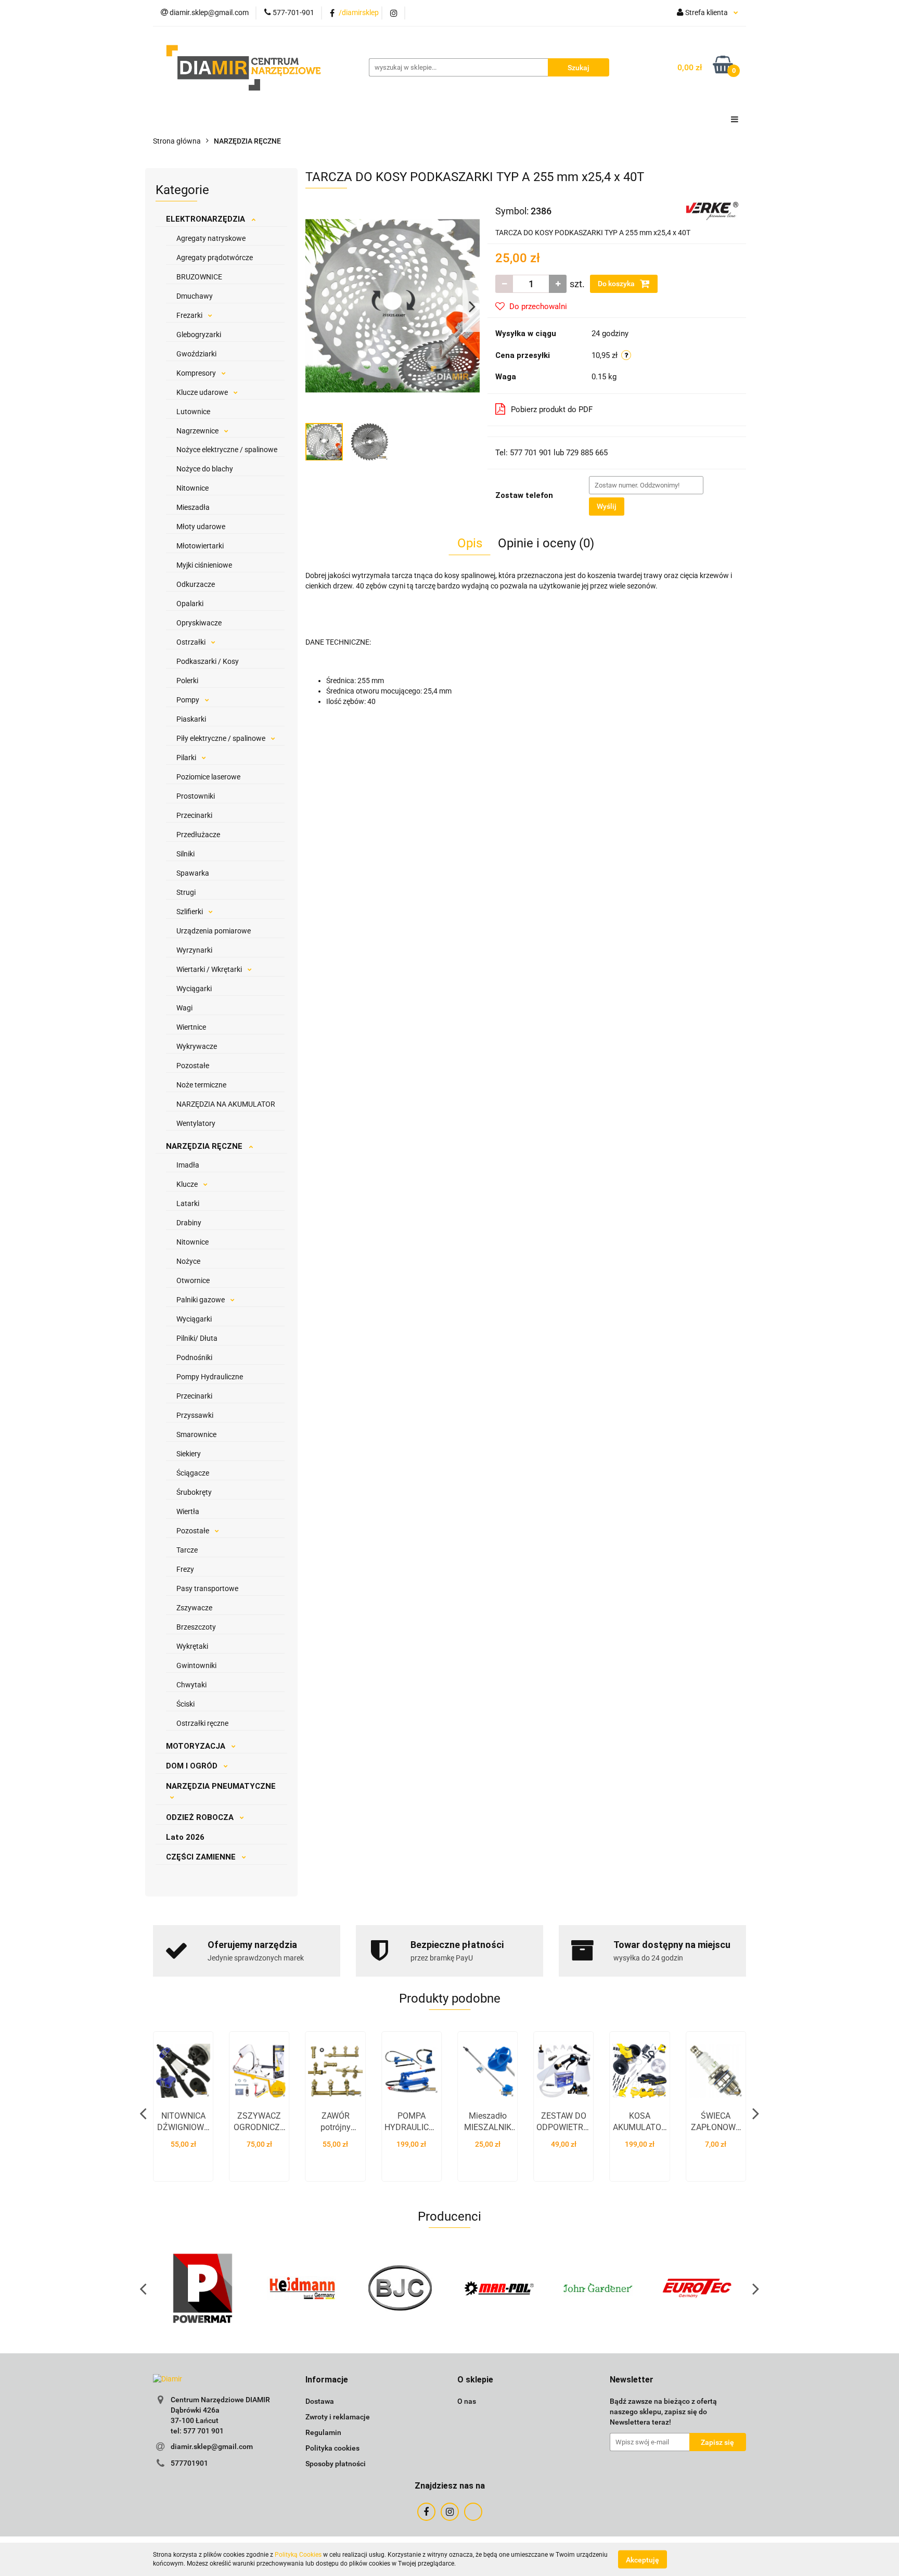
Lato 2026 (185, 1837)
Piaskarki (191, 719)
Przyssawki (195, 1415)
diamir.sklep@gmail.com (212, 2446)
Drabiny (189, 1223)
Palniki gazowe (201, 1300)
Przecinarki (194, 815)
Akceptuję (643, 2559)
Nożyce (188, 1261)
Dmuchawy (195, 296)
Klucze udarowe (203, 392)
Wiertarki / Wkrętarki (210, 969)
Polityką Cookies (298, 2555)
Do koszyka (617, 284)
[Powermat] (202, 2288)
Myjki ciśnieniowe (204, 565)
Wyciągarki (194, 989)
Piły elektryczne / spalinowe (222, 738)
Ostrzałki (192, 642)
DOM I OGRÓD (193, 1766)
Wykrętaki (192, 1646)
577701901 (189, 2463)
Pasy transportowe (207, 1588)
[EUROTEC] (697, 2288)
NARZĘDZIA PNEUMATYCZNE (221, 1786)
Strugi (186, 892)
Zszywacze (194, 1608)
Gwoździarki (196, 354)
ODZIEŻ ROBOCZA (201, 1817)
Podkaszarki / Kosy (208, 661)
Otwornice (193, 1280)
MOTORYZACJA (197, 1746)
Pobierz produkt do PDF (552, 409)
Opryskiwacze (199, 623)
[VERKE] (712, 210)
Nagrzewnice (198, 431)
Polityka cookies (332, 2448)
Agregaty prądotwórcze (215, 258)
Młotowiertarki (200, 546)
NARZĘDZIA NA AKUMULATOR (226, 1104)
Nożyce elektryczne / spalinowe (227, 450)
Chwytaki (191, 1685)
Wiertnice (191, 1027)
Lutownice (193, 412)
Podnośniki (194, 1357)
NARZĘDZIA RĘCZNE (205, 1146)
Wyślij (607, 506)
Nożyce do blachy (205, 469)
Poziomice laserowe (208, 777)
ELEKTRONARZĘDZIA (207, 219)
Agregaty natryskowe (211, 238)
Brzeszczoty (196, 1627)
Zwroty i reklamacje (338, 2417)
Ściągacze (193, 1473)
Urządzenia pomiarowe (214, 931)
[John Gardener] (598, 2288)
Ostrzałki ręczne (202, 1723)
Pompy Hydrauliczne (210, 1377)
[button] (327, 2380)
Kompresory (197, 373)
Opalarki (190, 604)
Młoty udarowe (201, 527)
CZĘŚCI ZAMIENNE (202, 1857)
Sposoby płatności (336, 2464)
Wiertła (188, 1511)
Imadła (188, 1165)
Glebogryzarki (199, 335)
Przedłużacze (198, 835)
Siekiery (189, 1454)
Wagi (184, 1008)
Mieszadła (193, 507)
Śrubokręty (194, 1492)
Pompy (189, 700)
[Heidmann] (301, 2288)
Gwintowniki (196, 1665)
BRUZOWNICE (199, 277)
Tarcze (187, 1550)
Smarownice (196, 1434)
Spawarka (193, 873)
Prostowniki (196, 796)
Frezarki (190, 315)
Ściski (185, 1704)
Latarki (188, 1203)
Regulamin (323, 2432)
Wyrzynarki (194, 950)
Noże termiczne (201, 1085)
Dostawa (320, 2401)
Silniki (185, 854)
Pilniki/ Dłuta (197, 1338)
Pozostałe (193, 1066)
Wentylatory (196, 1123)
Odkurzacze (196, 584)
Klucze (188, 1184)
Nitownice (192, 488)
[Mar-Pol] (499, 2288)
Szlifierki (190, 912)
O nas (467, 2401)
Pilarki (187, 758)
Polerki (187, 681)
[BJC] (400, 2288)
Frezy (185, 1569)
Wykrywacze (197, 1046)
